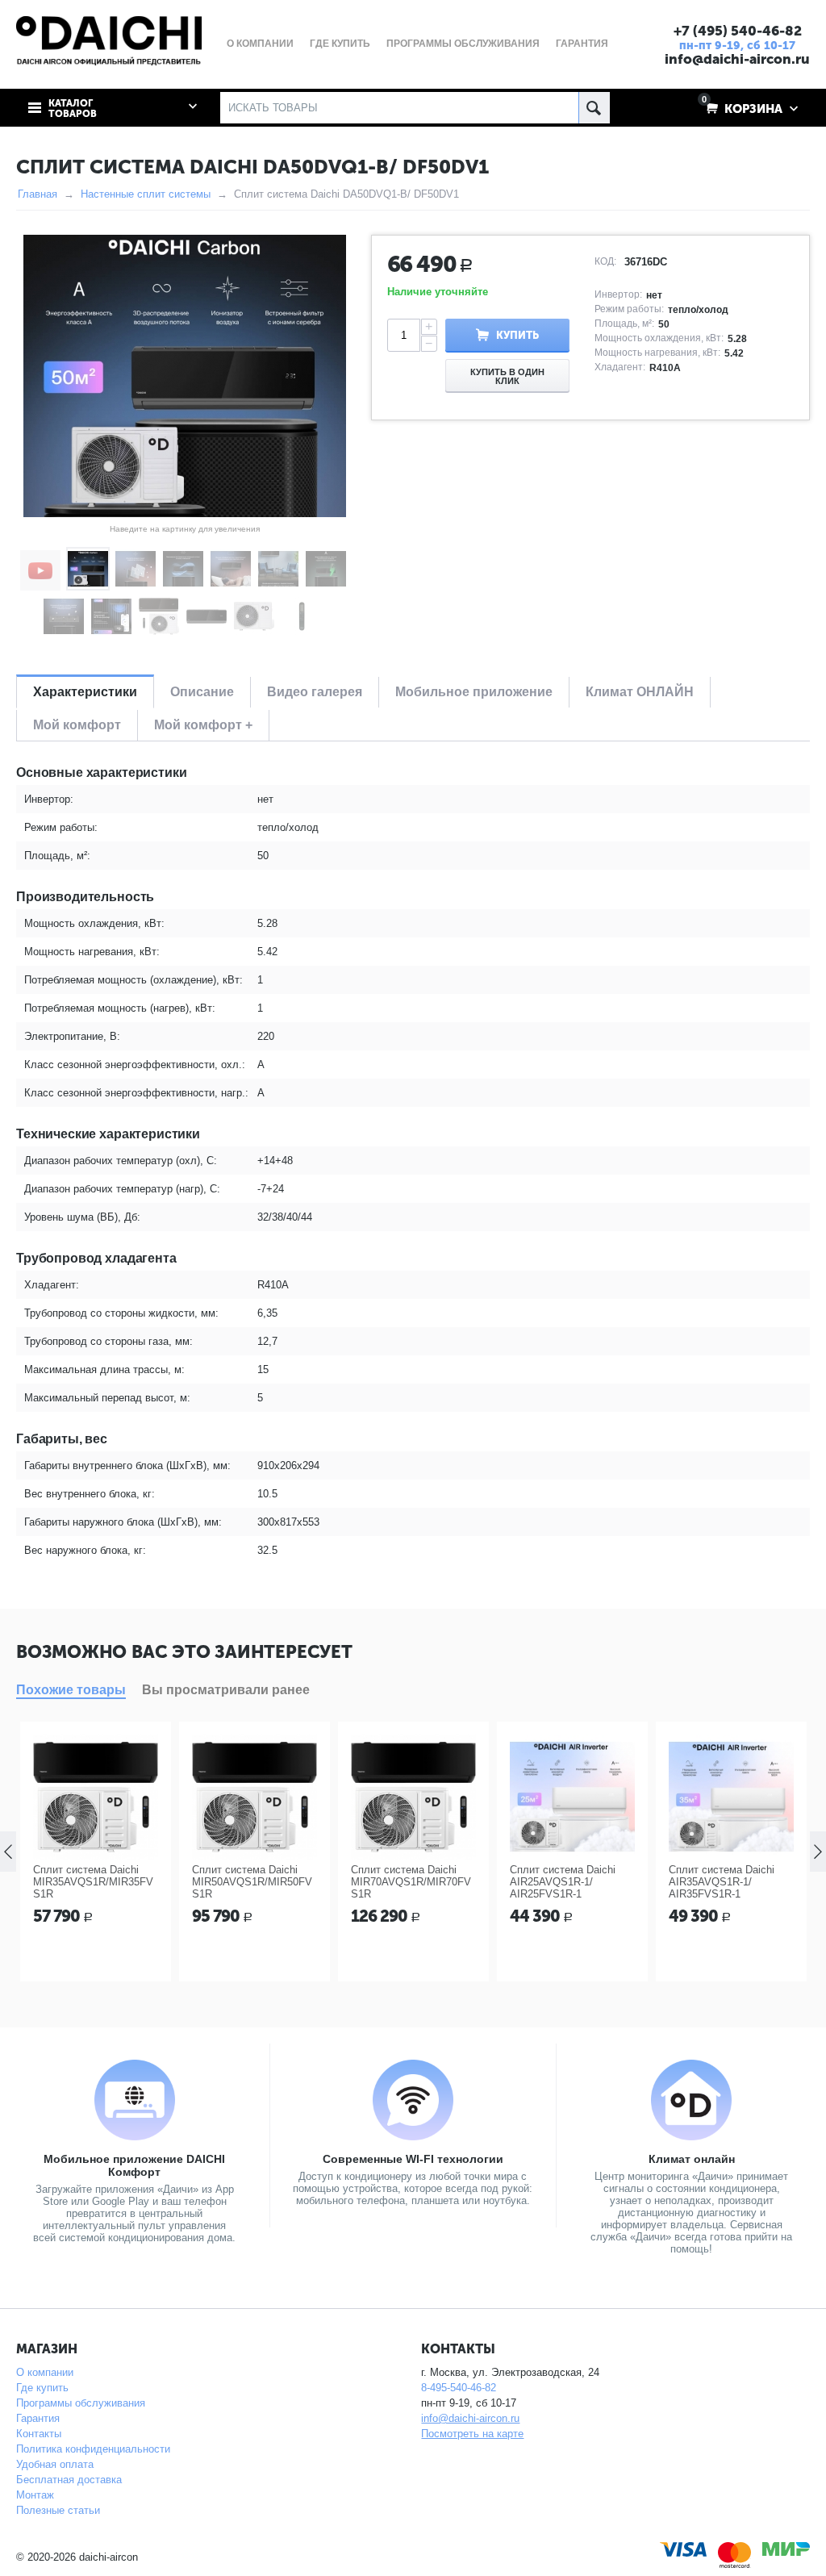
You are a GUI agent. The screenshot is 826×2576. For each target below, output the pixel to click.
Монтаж (35, 2495)
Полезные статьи (58, 2510)
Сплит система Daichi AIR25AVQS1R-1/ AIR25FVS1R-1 (563, 1882)
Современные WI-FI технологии (413, 2159)
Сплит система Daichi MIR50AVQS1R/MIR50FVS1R (252, 1882)
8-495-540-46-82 (459, 2388)
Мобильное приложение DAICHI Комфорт (134, 2165)
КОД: (605, 261)
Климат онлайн (692, 2159)
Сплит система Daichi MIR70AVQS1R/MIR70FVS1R (411, 1882)
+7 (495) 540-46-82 (738, 31)
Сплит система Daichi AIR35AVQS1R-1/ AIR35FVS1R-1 (722, 1882)
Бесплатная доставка (69, 2480)
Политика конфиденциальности (93, 2449)
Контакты (39, 2434)
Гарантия (38, 2418)
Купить (517, 335)
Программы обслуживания (81, 2403)
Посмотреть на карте (472, 2434)
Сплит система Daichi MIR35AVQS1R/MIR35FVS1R (93, 1882)
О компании (45, 2372)
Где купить (42, 2388)
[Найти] (594, 108)
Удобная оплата (55, 2464)
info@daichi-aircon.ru (737, 59)
